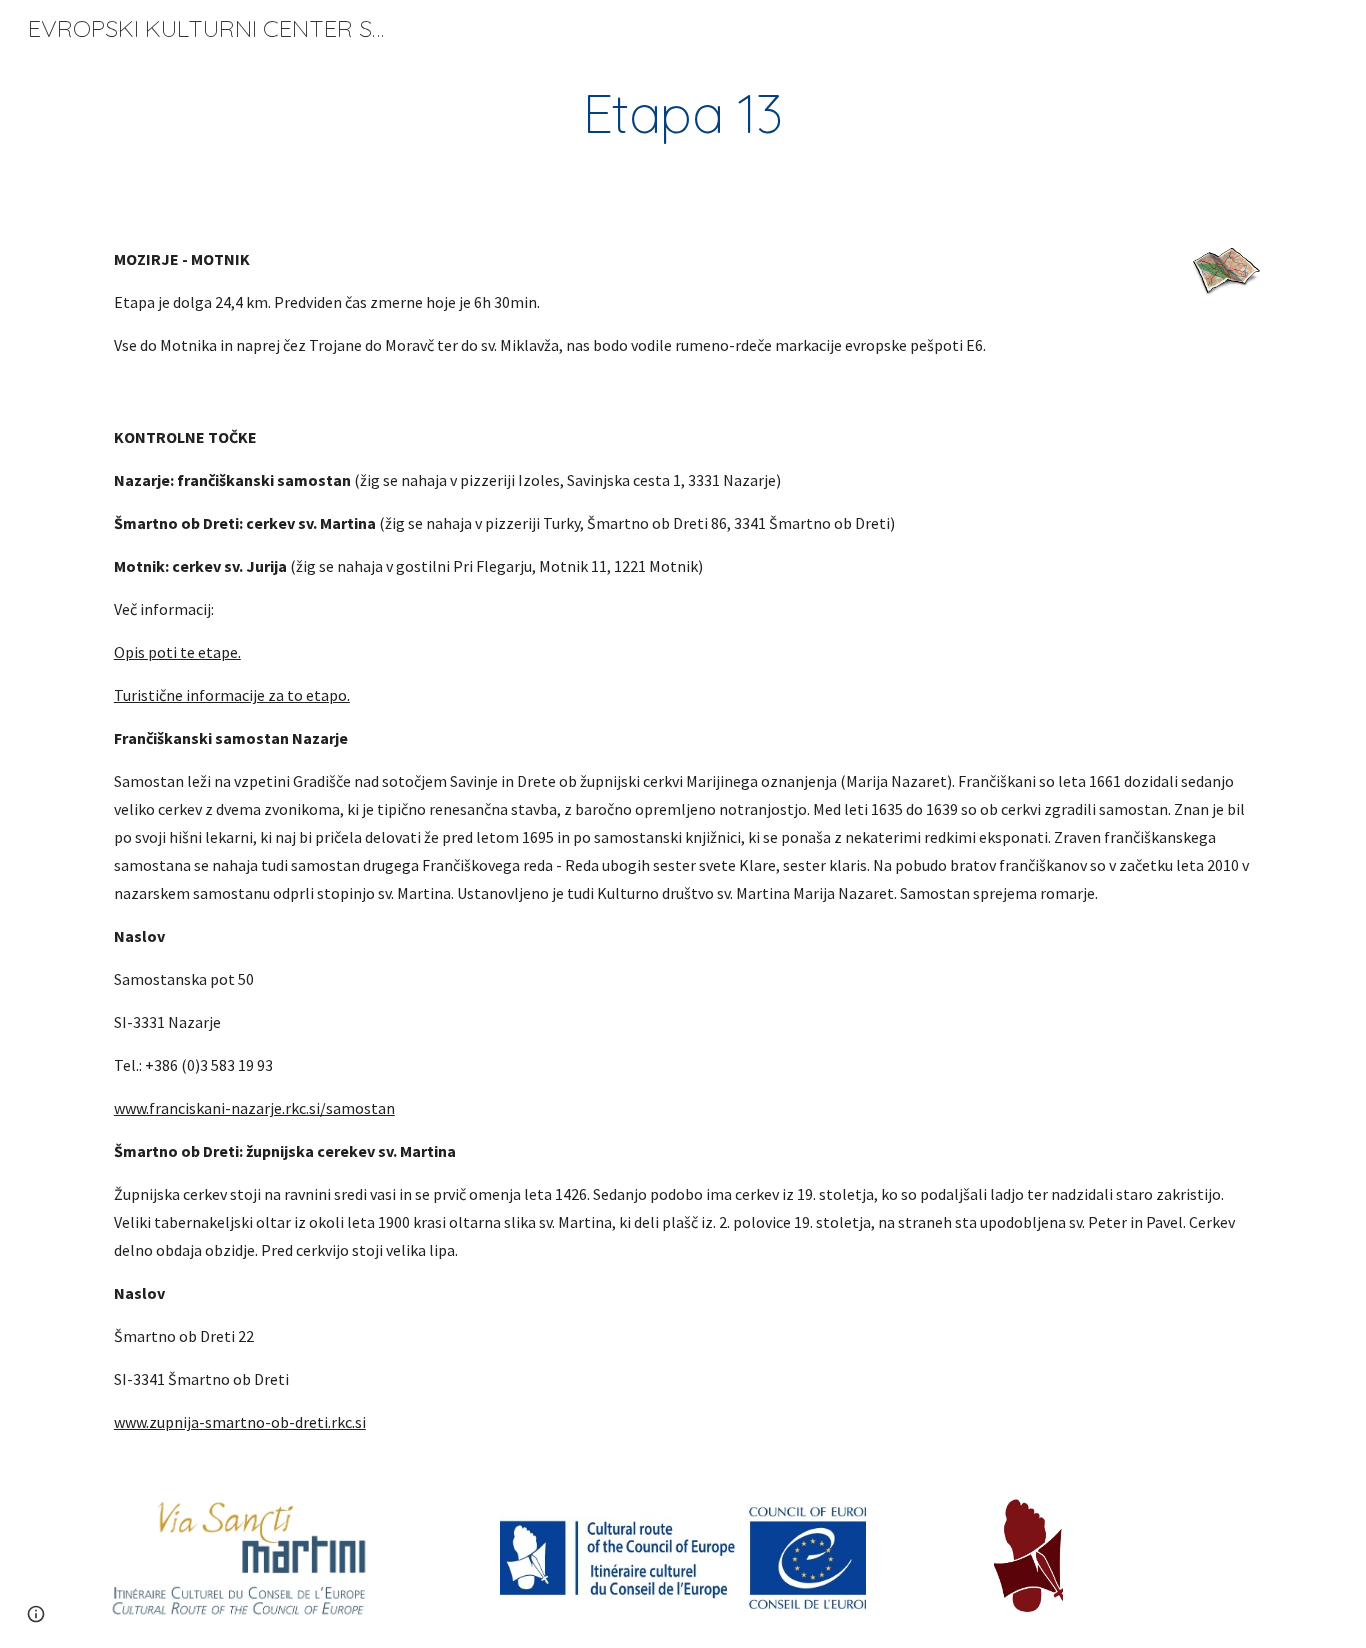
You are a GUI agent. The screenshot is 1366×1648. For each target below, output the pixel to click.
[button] (36, 1614)
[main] (683, 113)
